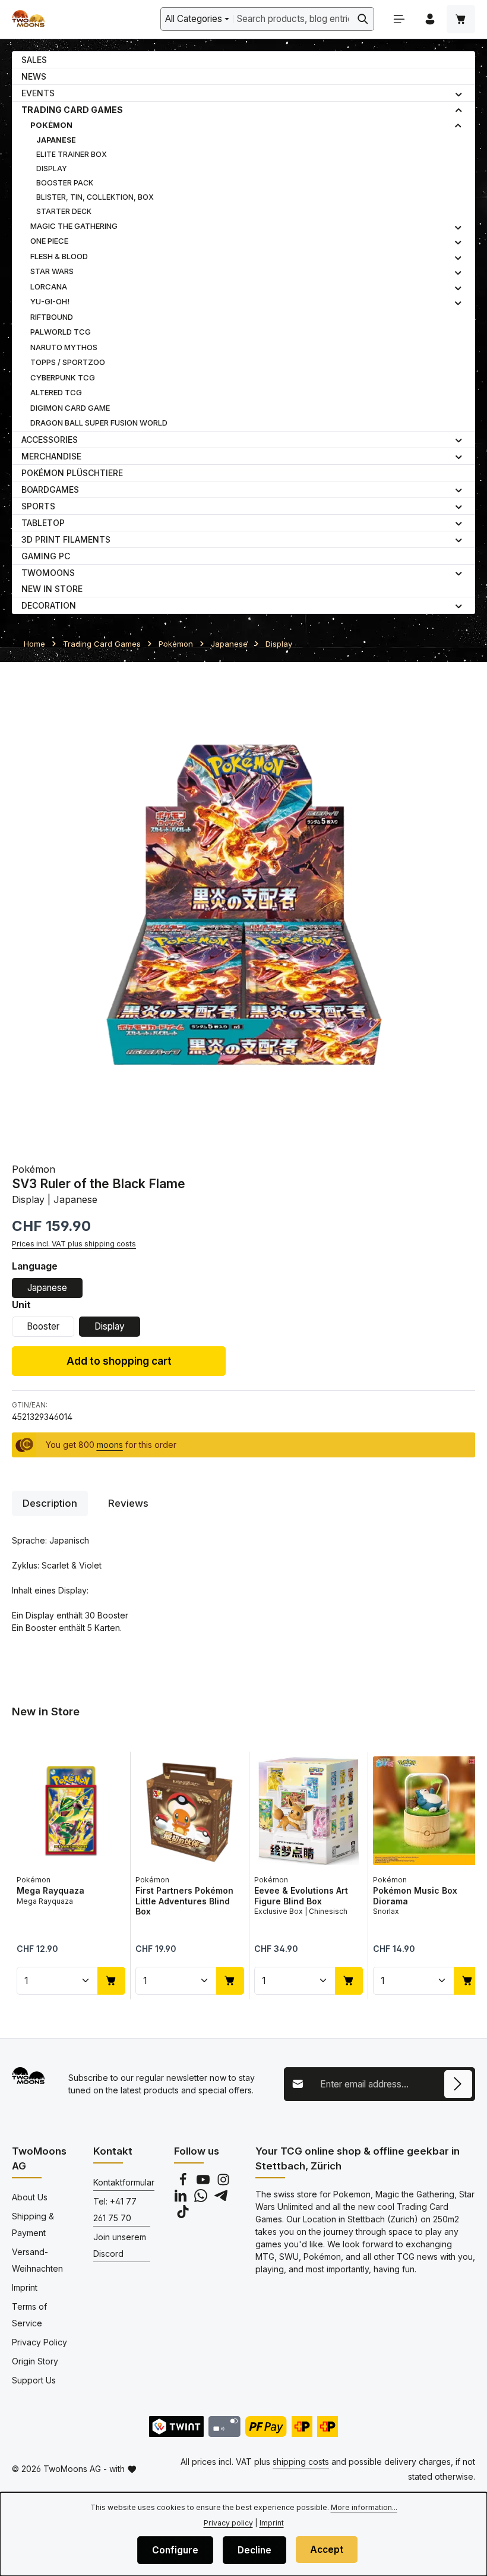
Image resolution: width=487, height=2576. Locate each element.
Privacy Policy (39, 2342)
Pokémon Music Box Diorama (415, 1896)
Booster (43, 1326)
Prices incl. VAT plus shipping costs (74, 1244)
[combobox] (293, 19)
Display (110, 1326)
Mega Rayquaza (50, 1890)
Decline (254, 2550)
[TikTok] (183, 2215)
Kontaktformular (124, 2182)
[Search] (363, 19)
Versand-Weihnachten (37, 2260)
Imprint (25, 2287)
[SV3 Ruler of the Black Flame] (243, 906)
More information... (364, 2507)
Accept (327, 2550)
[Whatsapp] (202, 2199)
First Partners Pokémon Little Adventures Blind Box (184, 1901)
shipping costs (301, 2462)
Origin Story (35, 2361)
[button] (459, 93)
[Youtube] (204, 2183)
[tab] (50, 1503)
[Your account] (430, 19)
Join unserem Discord (120, 2245)
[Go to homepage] (28, 19)
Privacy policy (228, 2523)
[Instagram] (223, 2183)
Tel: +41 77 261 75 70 (115, 2210)
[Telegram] (221, 2199)
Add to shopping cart (119, 1361)
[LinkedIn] (182, 2199)
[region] (243, 906)
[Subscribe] (458, 2084)
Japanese (47, 1288)
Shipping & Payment (33, 2224)
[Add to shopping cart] (111, 1980)
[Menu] (399, 19)
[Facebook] (184, 2183)
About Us (30, 2197)
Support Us (34, 2380)
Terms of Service (29, 2315)
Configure (175, 2550)
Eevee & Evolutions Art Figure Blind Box (301, 1896)
